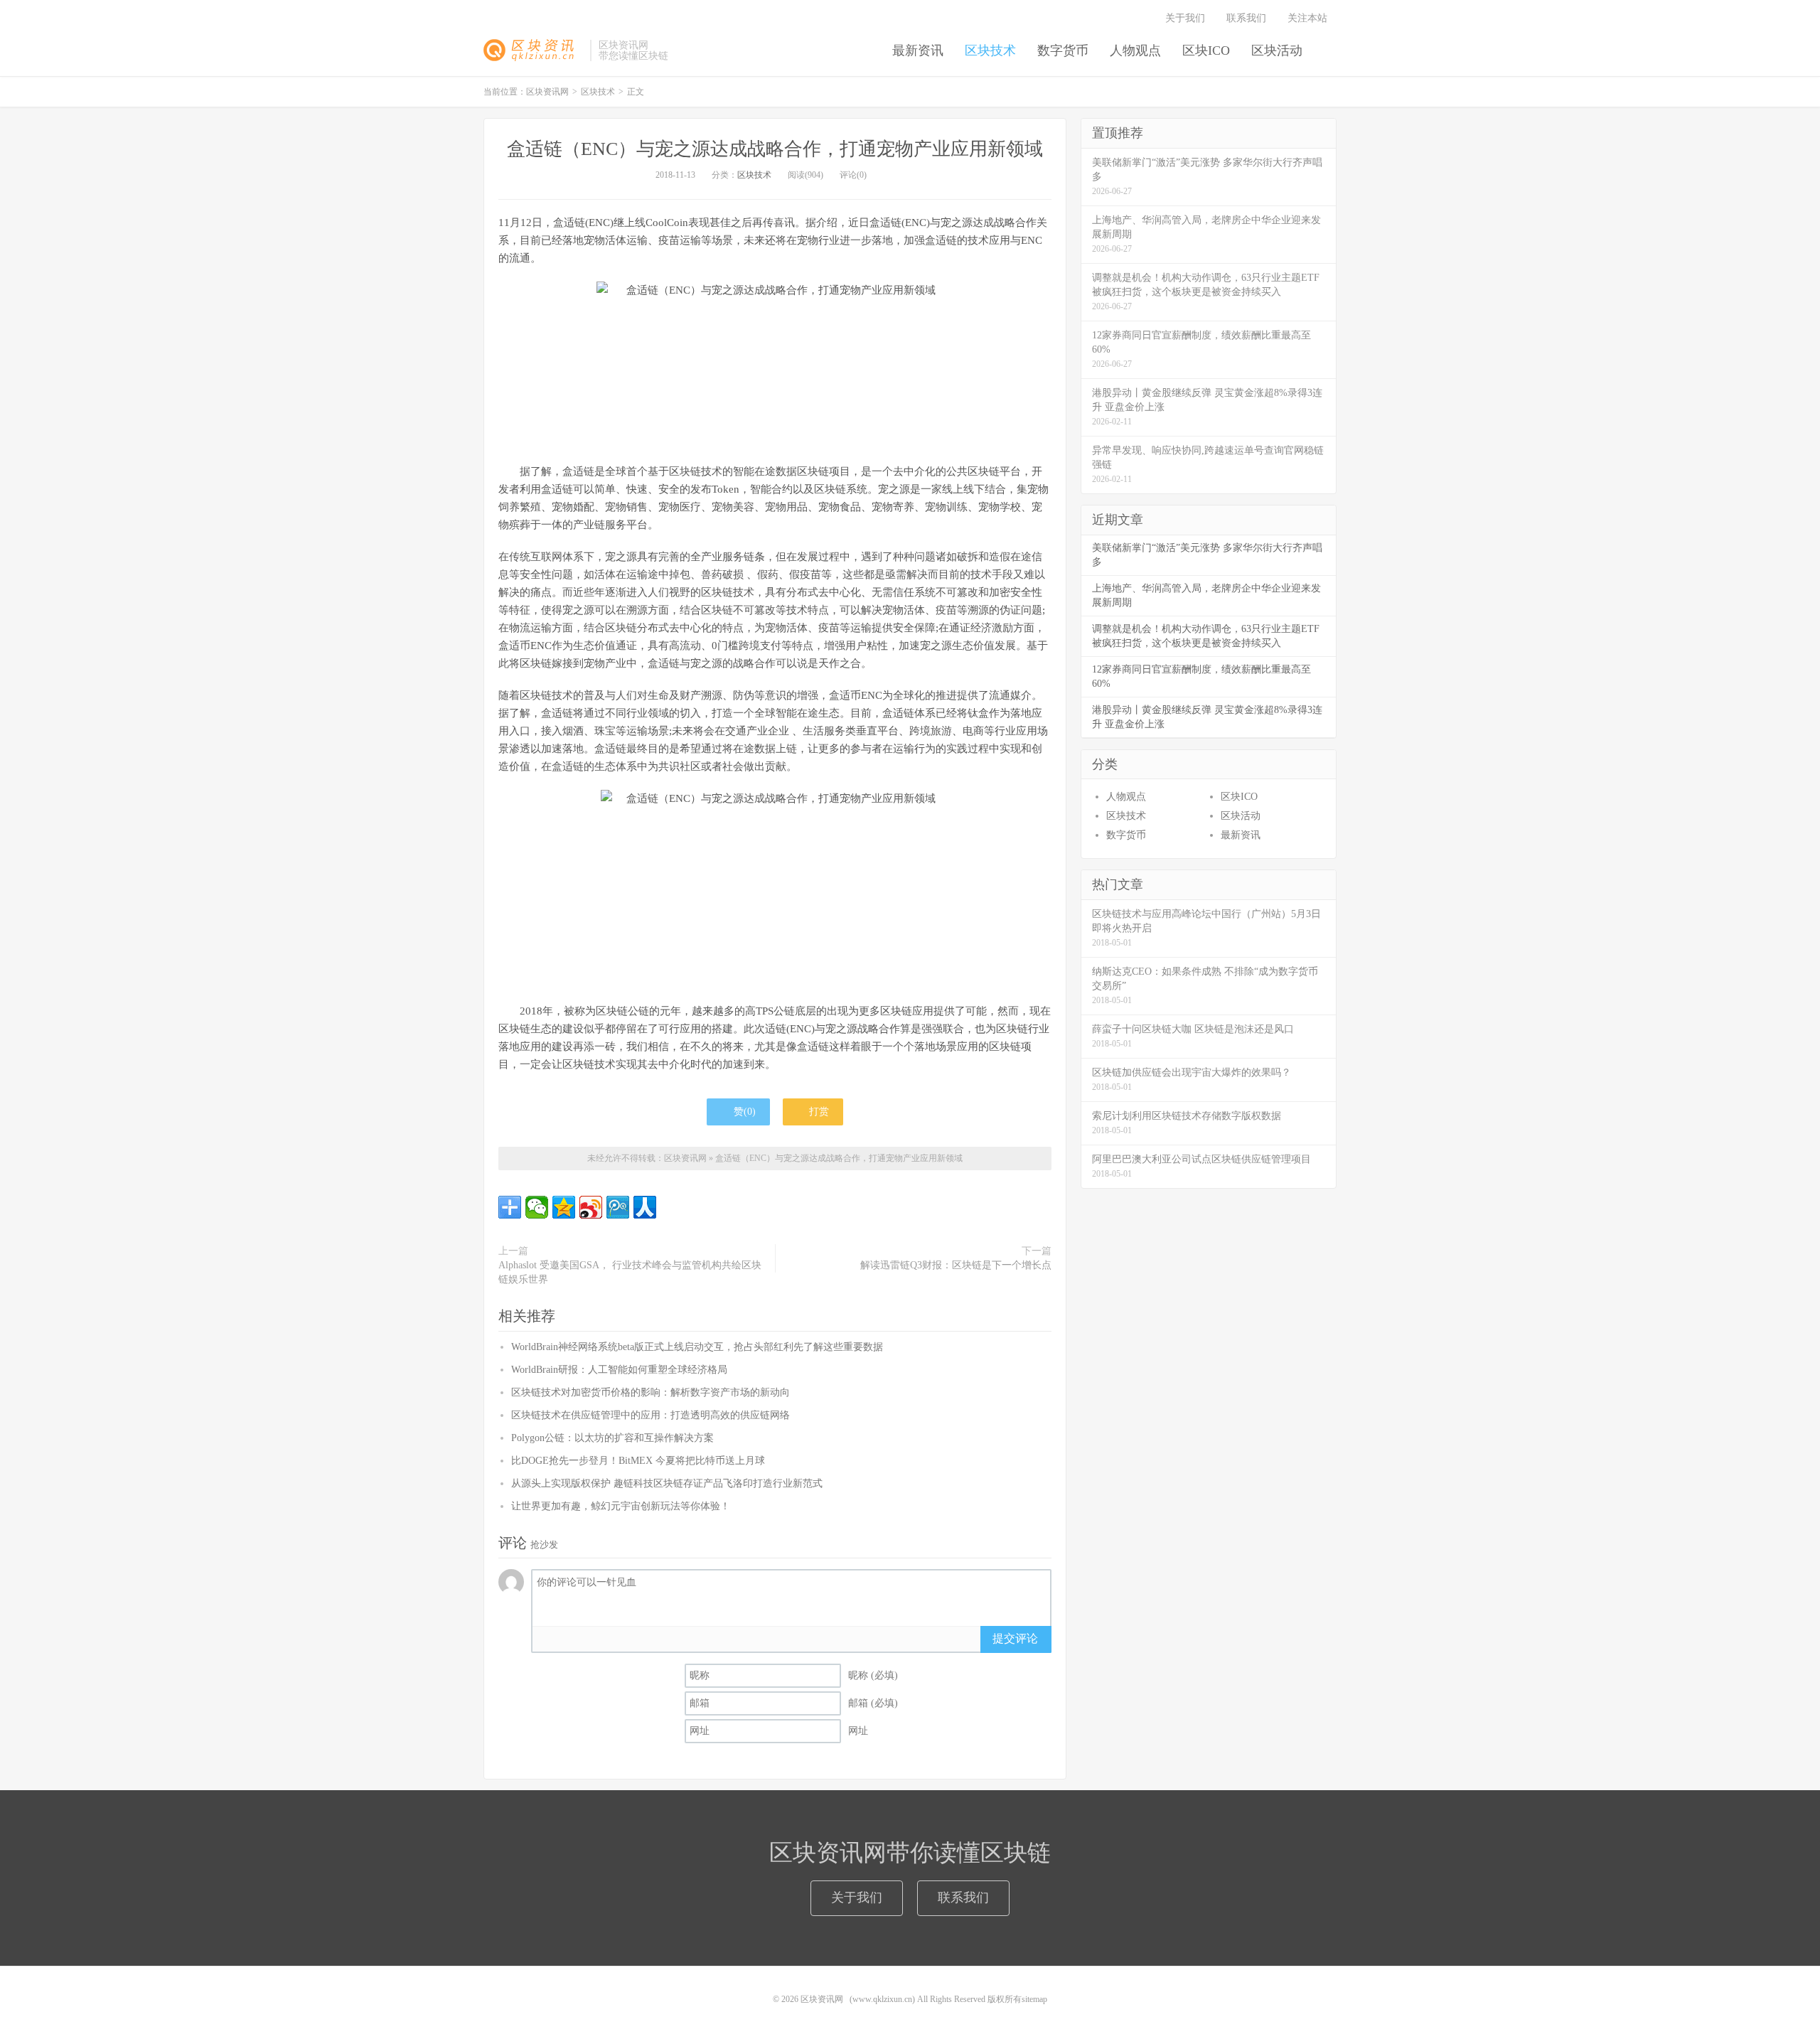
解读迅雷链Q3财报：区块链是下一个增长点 (956, 1265)
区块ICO (1206, 50)
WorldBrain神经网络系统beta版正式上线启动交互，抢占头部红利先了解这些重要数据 (697, 1347)
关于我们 (1185, 18)
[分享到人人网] (645, 1207)
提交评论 (1015, 1638)
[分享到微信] (537, 1207)
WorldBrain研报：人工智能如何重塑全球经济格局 (619, 1370)
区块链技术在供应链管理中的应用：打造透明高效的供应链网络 (651, 1415)
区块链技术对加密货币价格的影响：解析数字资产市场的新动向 (651, 1392)
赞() (745, 1112)
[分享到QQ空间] (564, 1207)
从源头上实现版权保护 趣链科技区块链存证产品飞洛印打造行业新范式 (667, 1483)
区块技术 (990, 50)
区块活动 (1277, 50)
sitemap (1034, 1999)
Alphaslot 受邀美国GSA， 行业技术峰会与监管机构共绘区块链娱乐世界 (630, 1272)
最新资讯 (918, 50)
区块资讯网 (533, 50)
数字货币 (1063, 50)
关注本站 (1309, 18)
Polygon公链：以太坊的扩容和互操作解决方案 (612, 1438)
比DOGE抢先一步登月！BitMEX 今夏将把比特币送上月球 (638, 1461)
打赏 (818, 1112)
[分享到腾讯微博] (618, 1207)
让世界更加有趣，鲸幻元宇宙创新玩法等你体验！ (621, 1506)
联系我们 (1246, 18)
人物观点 (1135, 50)
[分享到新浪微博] (591, 1207)
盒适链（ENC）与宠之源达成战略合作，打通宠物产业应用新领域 (775, 149)
